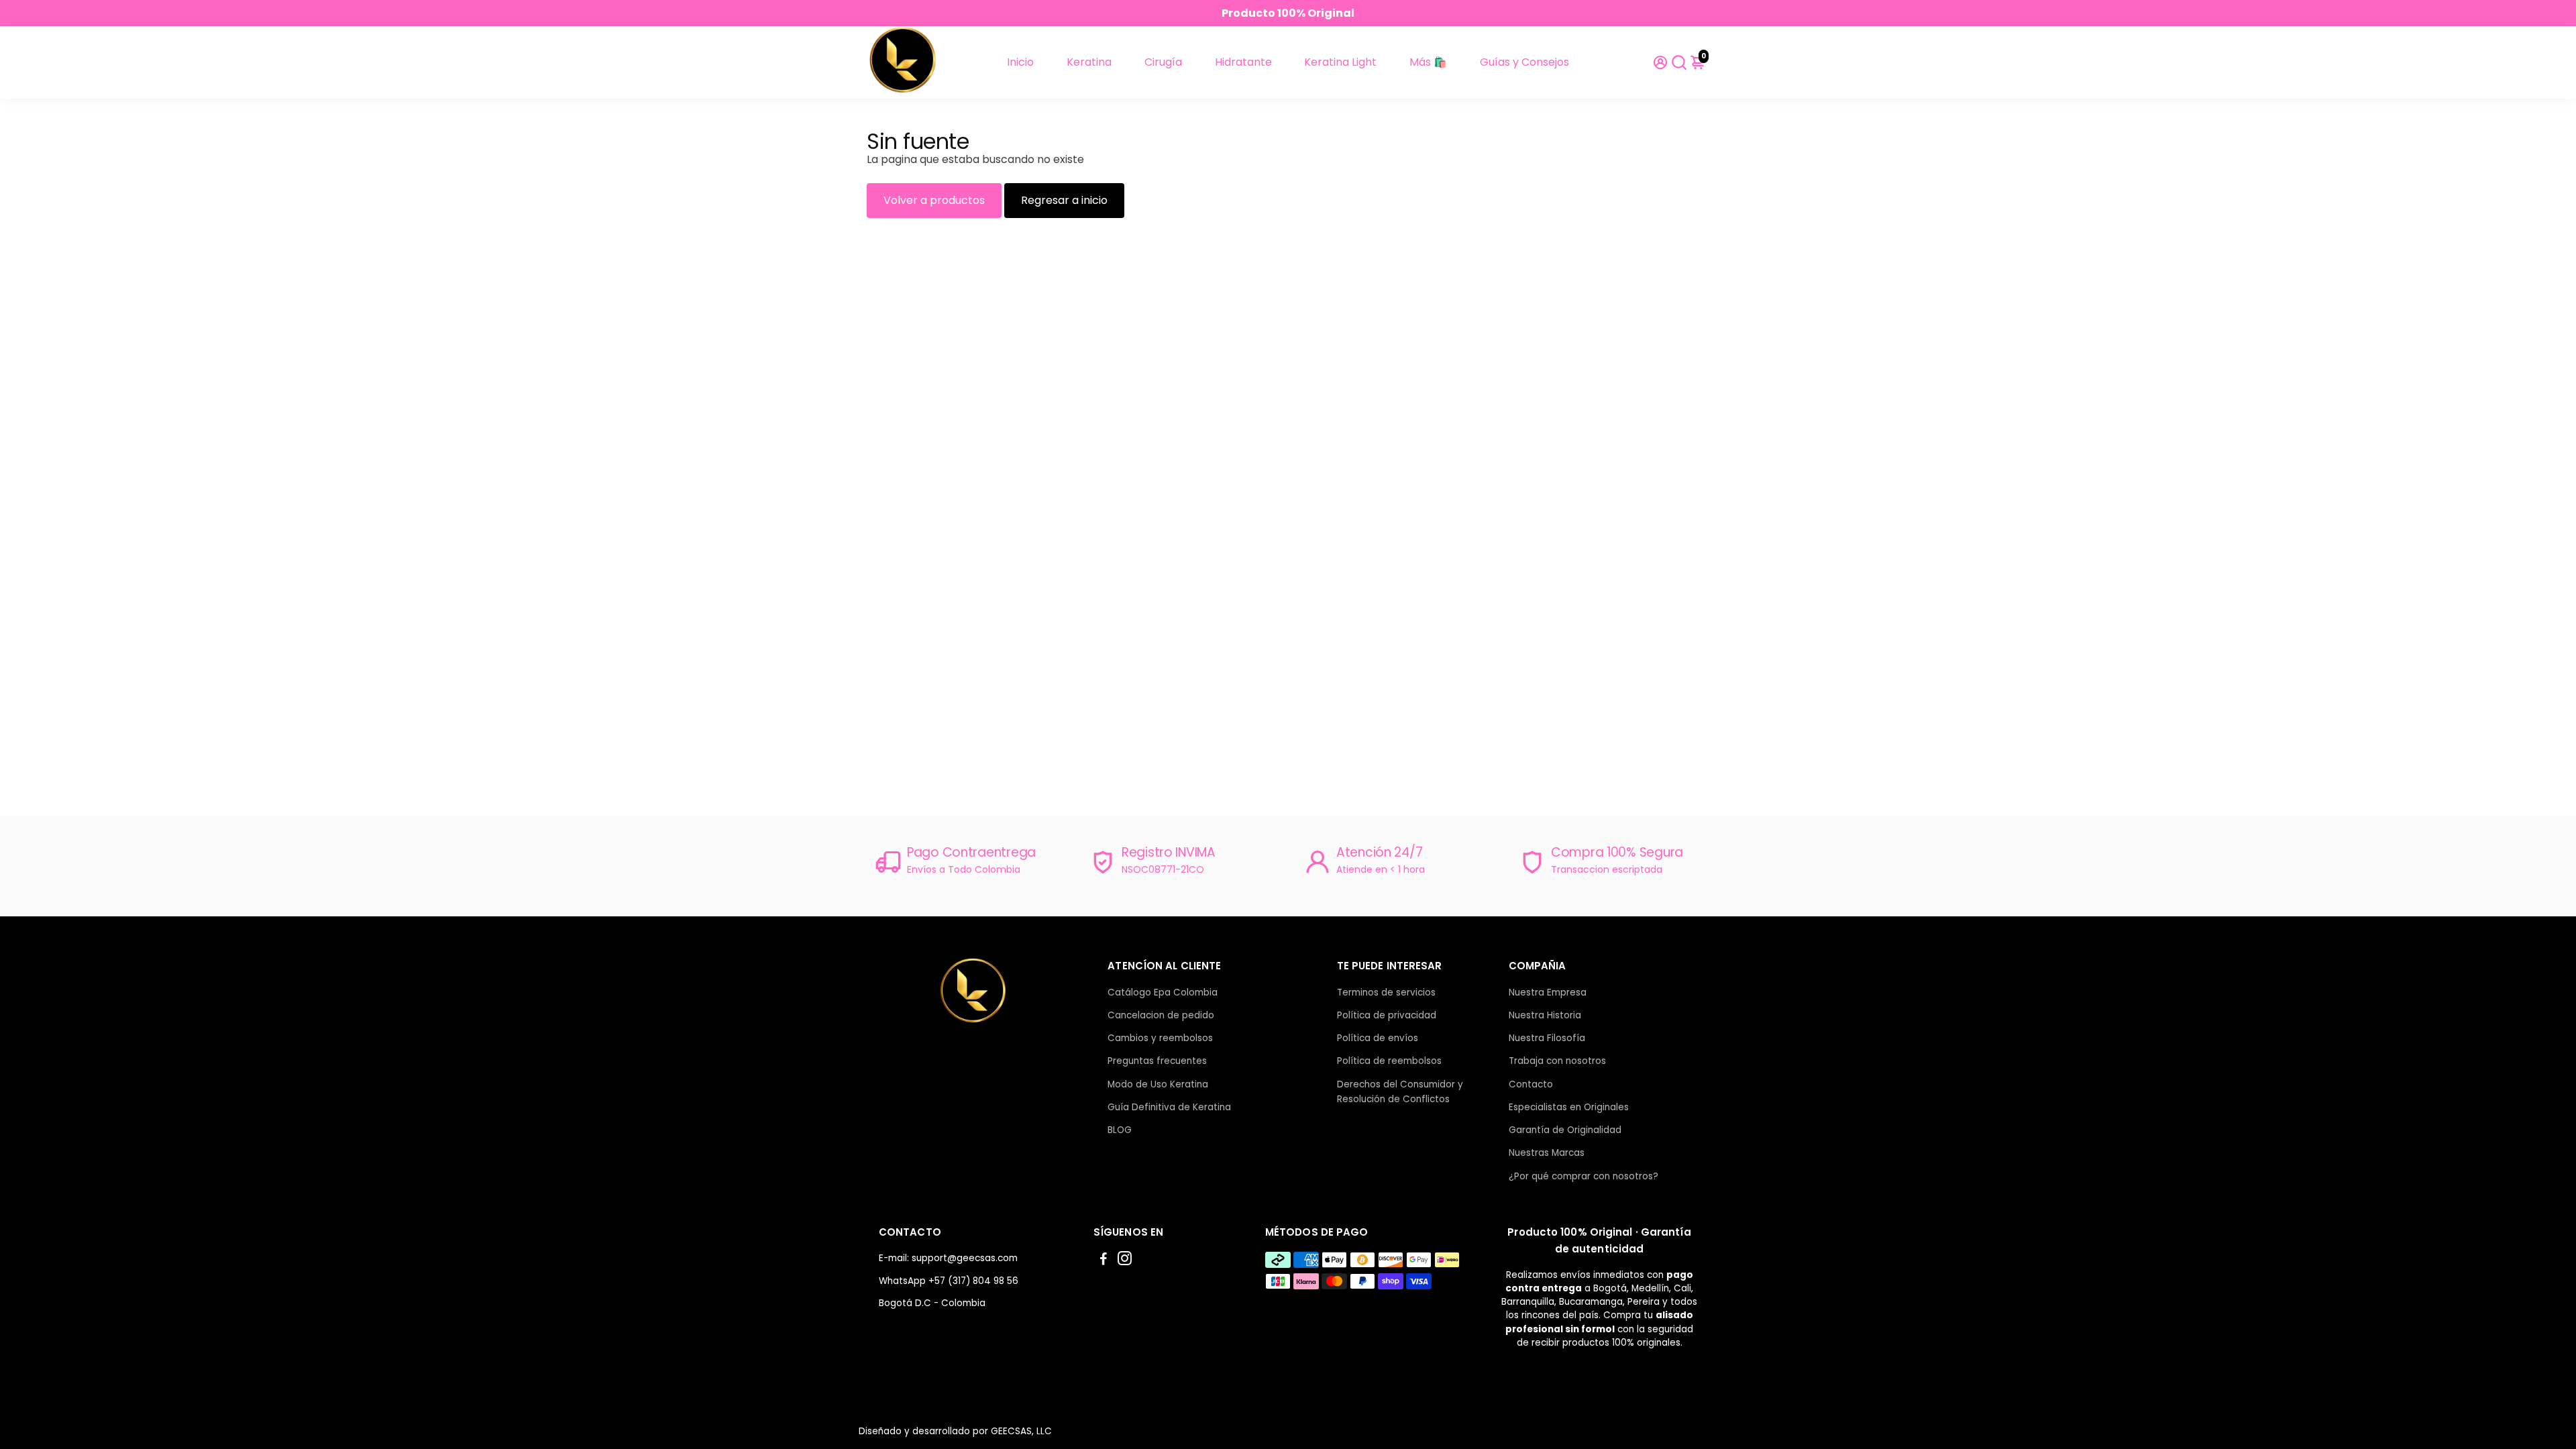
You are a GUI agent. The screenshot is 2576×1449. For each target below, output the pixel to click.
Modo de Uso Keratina (1158, 1084)
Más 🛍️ (1428, 62)
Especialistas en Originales (1569, 1107)
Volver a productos (934, 200)
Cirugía (1163, 62)
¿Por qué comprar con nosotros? (1584, 1176)
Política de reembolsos (1389, 1061)
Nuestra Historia (1545, 1015)
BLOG (1120, 1130)
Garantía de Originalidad (1565, 1130)
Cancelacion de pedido (1161, 1015)
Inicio (1020, 62)
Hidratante (1243, 62)
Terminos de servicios (1386, 992)
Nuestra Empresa (1548, 992)
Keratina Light (1340, 62)
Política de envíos (1378, 1038)
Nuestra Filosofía (1547, 1038)
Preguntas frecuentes (1157, 1061)
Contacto (1531, 1084)
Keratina (1089, 62)
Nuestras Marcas (1547, 1153)
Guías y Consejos (1524, 62)
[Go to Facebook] (1104, 1260)
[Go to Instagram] (1125, 1260)
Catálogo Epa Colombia (1163, 992)
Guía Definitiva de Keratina (1169, 1107)
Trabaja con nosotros (1557, 1061)
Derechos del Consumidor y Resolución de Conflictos (1400, 1092)
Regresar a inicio (1064, 200)
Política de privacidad (1387, 1015)
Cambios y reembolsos (1160, 1038)
